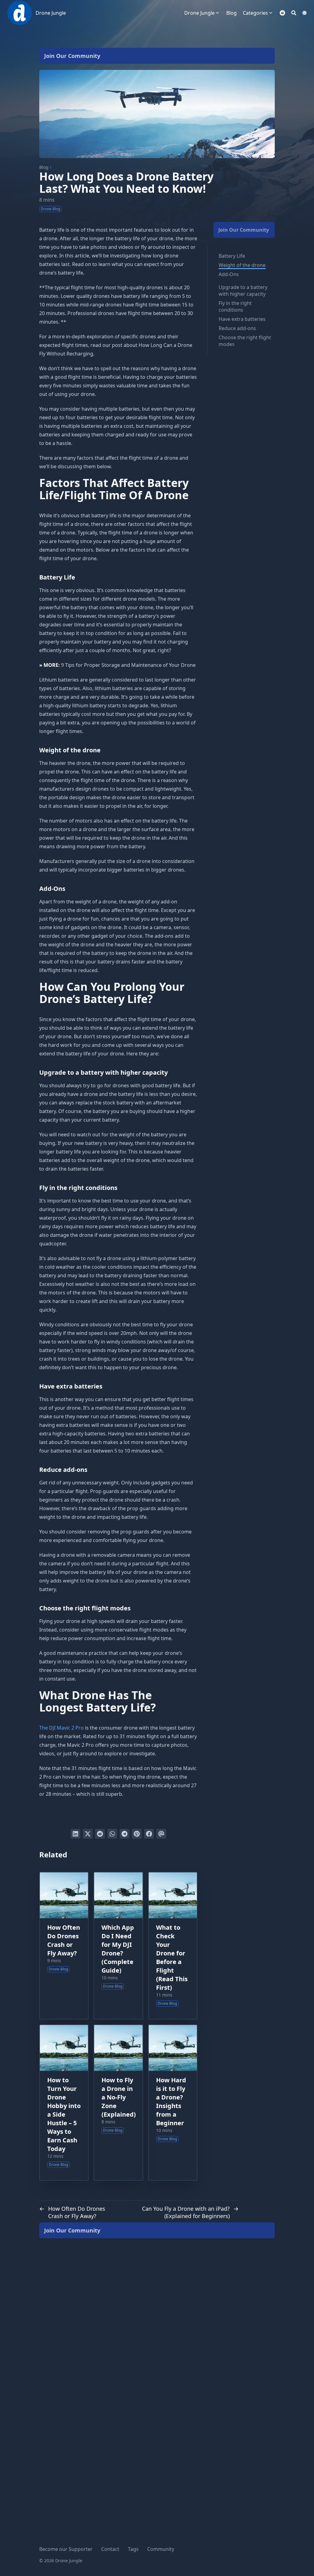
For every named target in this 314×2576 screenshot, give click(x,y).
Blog (44, 167)
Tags (133, 2549)
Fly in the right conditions (235, 306)
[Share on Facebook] (149, 1834)
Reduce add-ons (237, 328)
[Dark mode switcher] (304, 13)
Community (161, 2549)
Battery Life (232, 256)
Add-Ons (229, 274)
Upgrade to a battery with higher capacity (243, 291)
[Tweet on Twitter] (88, 1834)
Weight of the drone (242, 265)
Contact (110, 2549)
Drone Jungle (51, 13)
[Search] (294, 13)
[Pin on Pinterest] (137, 1834)
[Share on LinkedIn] (75, 1834)
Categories (255, 13)
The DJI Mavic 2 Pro (61, 1728)
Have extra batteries (242, 319)
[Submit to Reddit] (100, 1834)
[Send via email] (161, 1834)
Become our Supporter (66, 2549)
